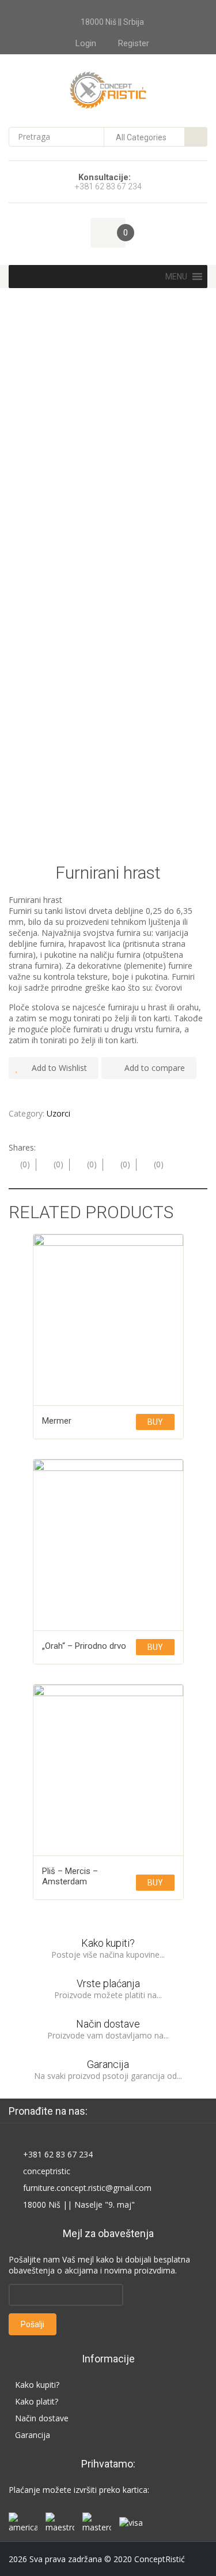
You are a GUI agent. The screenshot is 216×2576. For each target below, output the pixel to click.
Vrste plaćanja (108, 1983)
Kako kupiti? (108, 1943)
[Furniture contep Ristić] (108, 89)
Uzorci (58, 1113)
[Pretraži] (196, 137)
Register (134, 43)
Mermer (57, 1421)
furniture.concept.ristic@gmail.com (87, 2188)
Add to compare (155, 1068)
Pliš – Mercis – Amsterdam (70, 1876)
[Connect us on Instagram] (149, 2111)
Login (86, 43)
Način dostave (108, 2024)
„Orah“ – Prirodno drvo (84, 1646)
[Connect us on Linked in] (128, 2111)
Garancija (108, 2064)
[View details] (108, 1320)
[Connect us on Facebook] (107, 2111)
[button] (176, 277)
